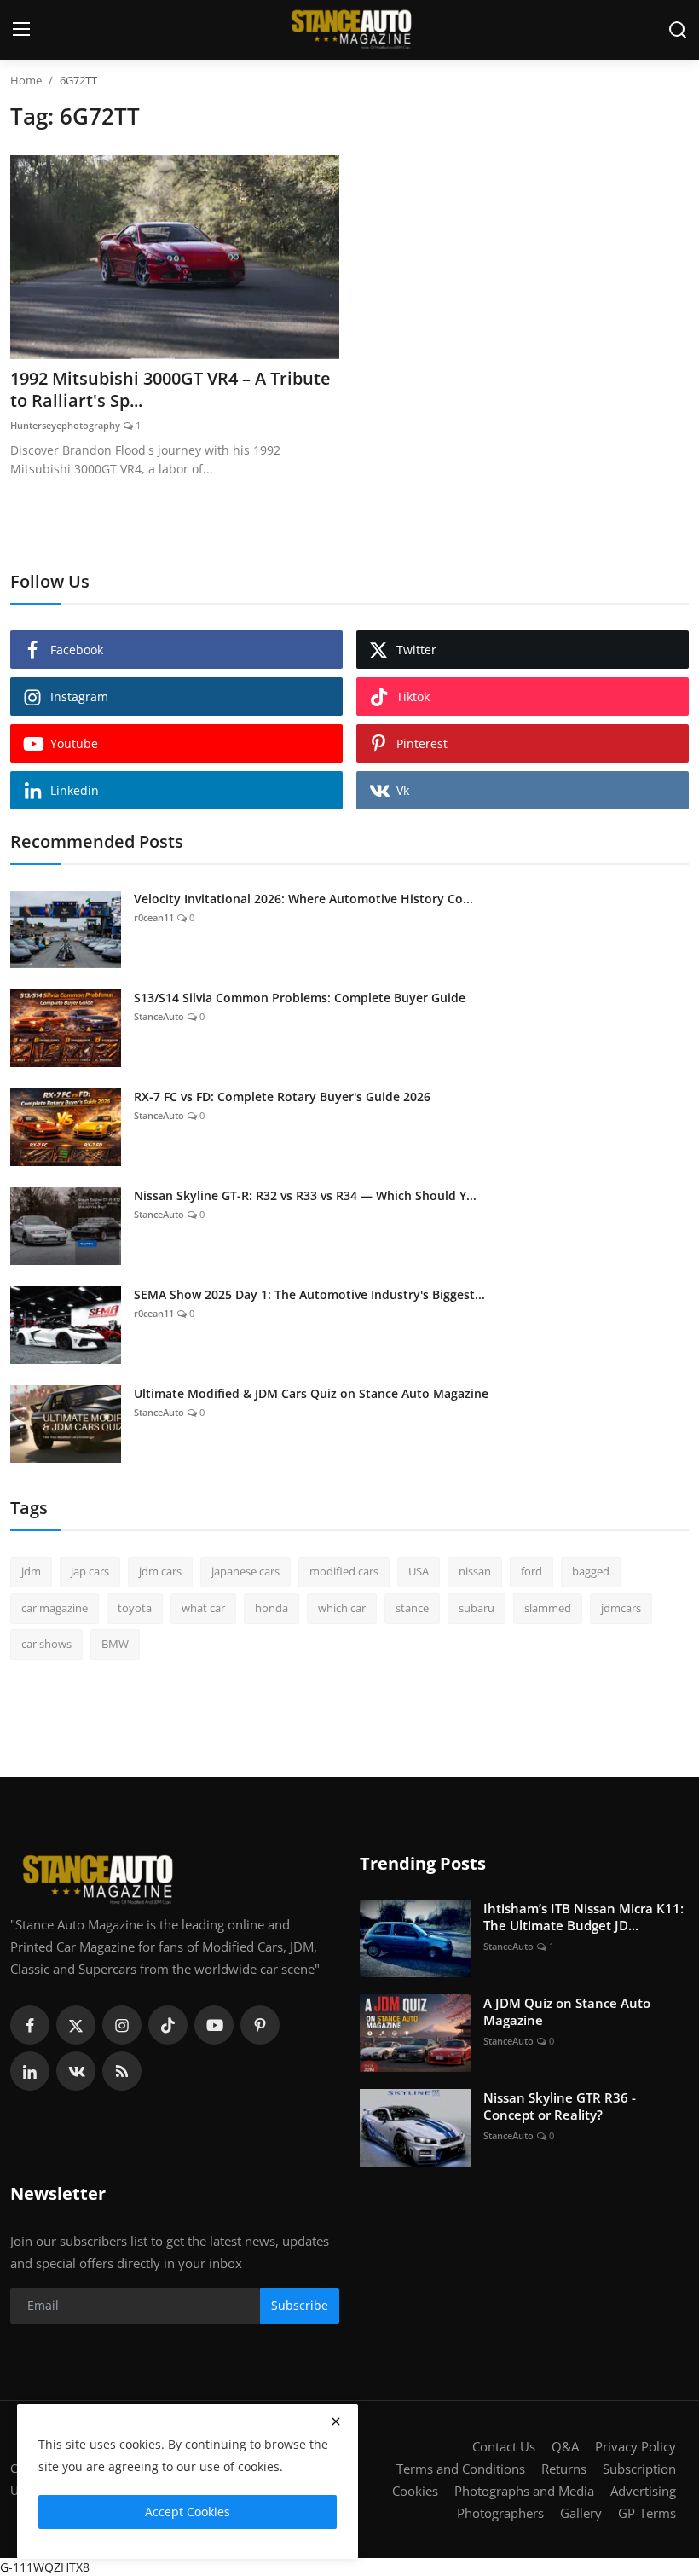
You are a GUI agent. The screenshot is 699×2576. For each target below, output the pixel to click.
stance (412, 1608)
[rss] (122, 2071)
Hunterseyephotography (65, 425)
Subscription (639, 2469)
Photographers (500, 2513)
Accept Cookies (188, 2512)
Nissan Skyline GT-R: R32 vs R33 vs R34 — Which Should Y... (305, 1195)
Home (26, 80)
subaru (477, 1608)
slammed (548, 1608)
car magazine (55, 1608)
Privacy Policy (635, 2446)
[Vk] (76, 2071)
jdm (31, 1571)
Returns (564, 2469)
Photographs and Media (524, 2491)
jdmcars (621, 1608)
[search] (678, 30)
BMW (115, 1644)
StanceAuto (159, 1016)
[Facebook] (30, 2025)
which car (342, 1608)
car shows (46, 1644)
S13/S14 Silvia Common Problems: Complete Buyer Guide (300, 998)
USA (419, 1571)
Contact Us (504, 2446)
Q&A (565, 2446)
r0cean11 (154, 917)
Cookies (415, 2491)
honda (272, 1608)
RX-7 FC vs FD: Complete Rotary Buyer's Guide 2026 (282, 1097)
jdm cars (160, 1571)
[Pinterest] (260, 2025)
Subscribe (300, 2305)
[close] (336, 2422)
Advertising (643, 2491)
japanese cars (246, 1571)
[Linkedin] (30, 2071)
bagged (591, 1571)
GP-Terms (647, 2513)
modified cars (344, 1571)
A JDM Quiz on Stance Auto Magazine (567, 2011)
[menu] (21, 30)
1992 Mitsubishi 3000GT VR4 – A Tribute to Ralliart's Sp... (170, 390)
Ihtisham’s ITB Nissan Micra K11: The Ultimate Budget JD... (583, 1917)
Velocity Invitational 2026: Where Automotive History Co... (303, 899)
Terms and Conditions (461, 2469)
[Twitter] (76, 2025)
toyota (135, 1608)
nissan (475, 1571)
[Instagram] (122, 2025)
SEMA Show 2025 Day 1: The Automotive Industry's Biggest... (309, 1294)
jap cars (90, 1571)
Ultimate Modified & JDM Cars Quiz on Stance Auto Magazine (311, 1393)
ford (531, 1571)
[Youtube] (214, 2025)
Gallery (581, 2513)
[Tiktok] (168, 2025)
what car (203, 1608)
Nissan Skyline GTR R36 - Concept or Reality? (560, 2106)
